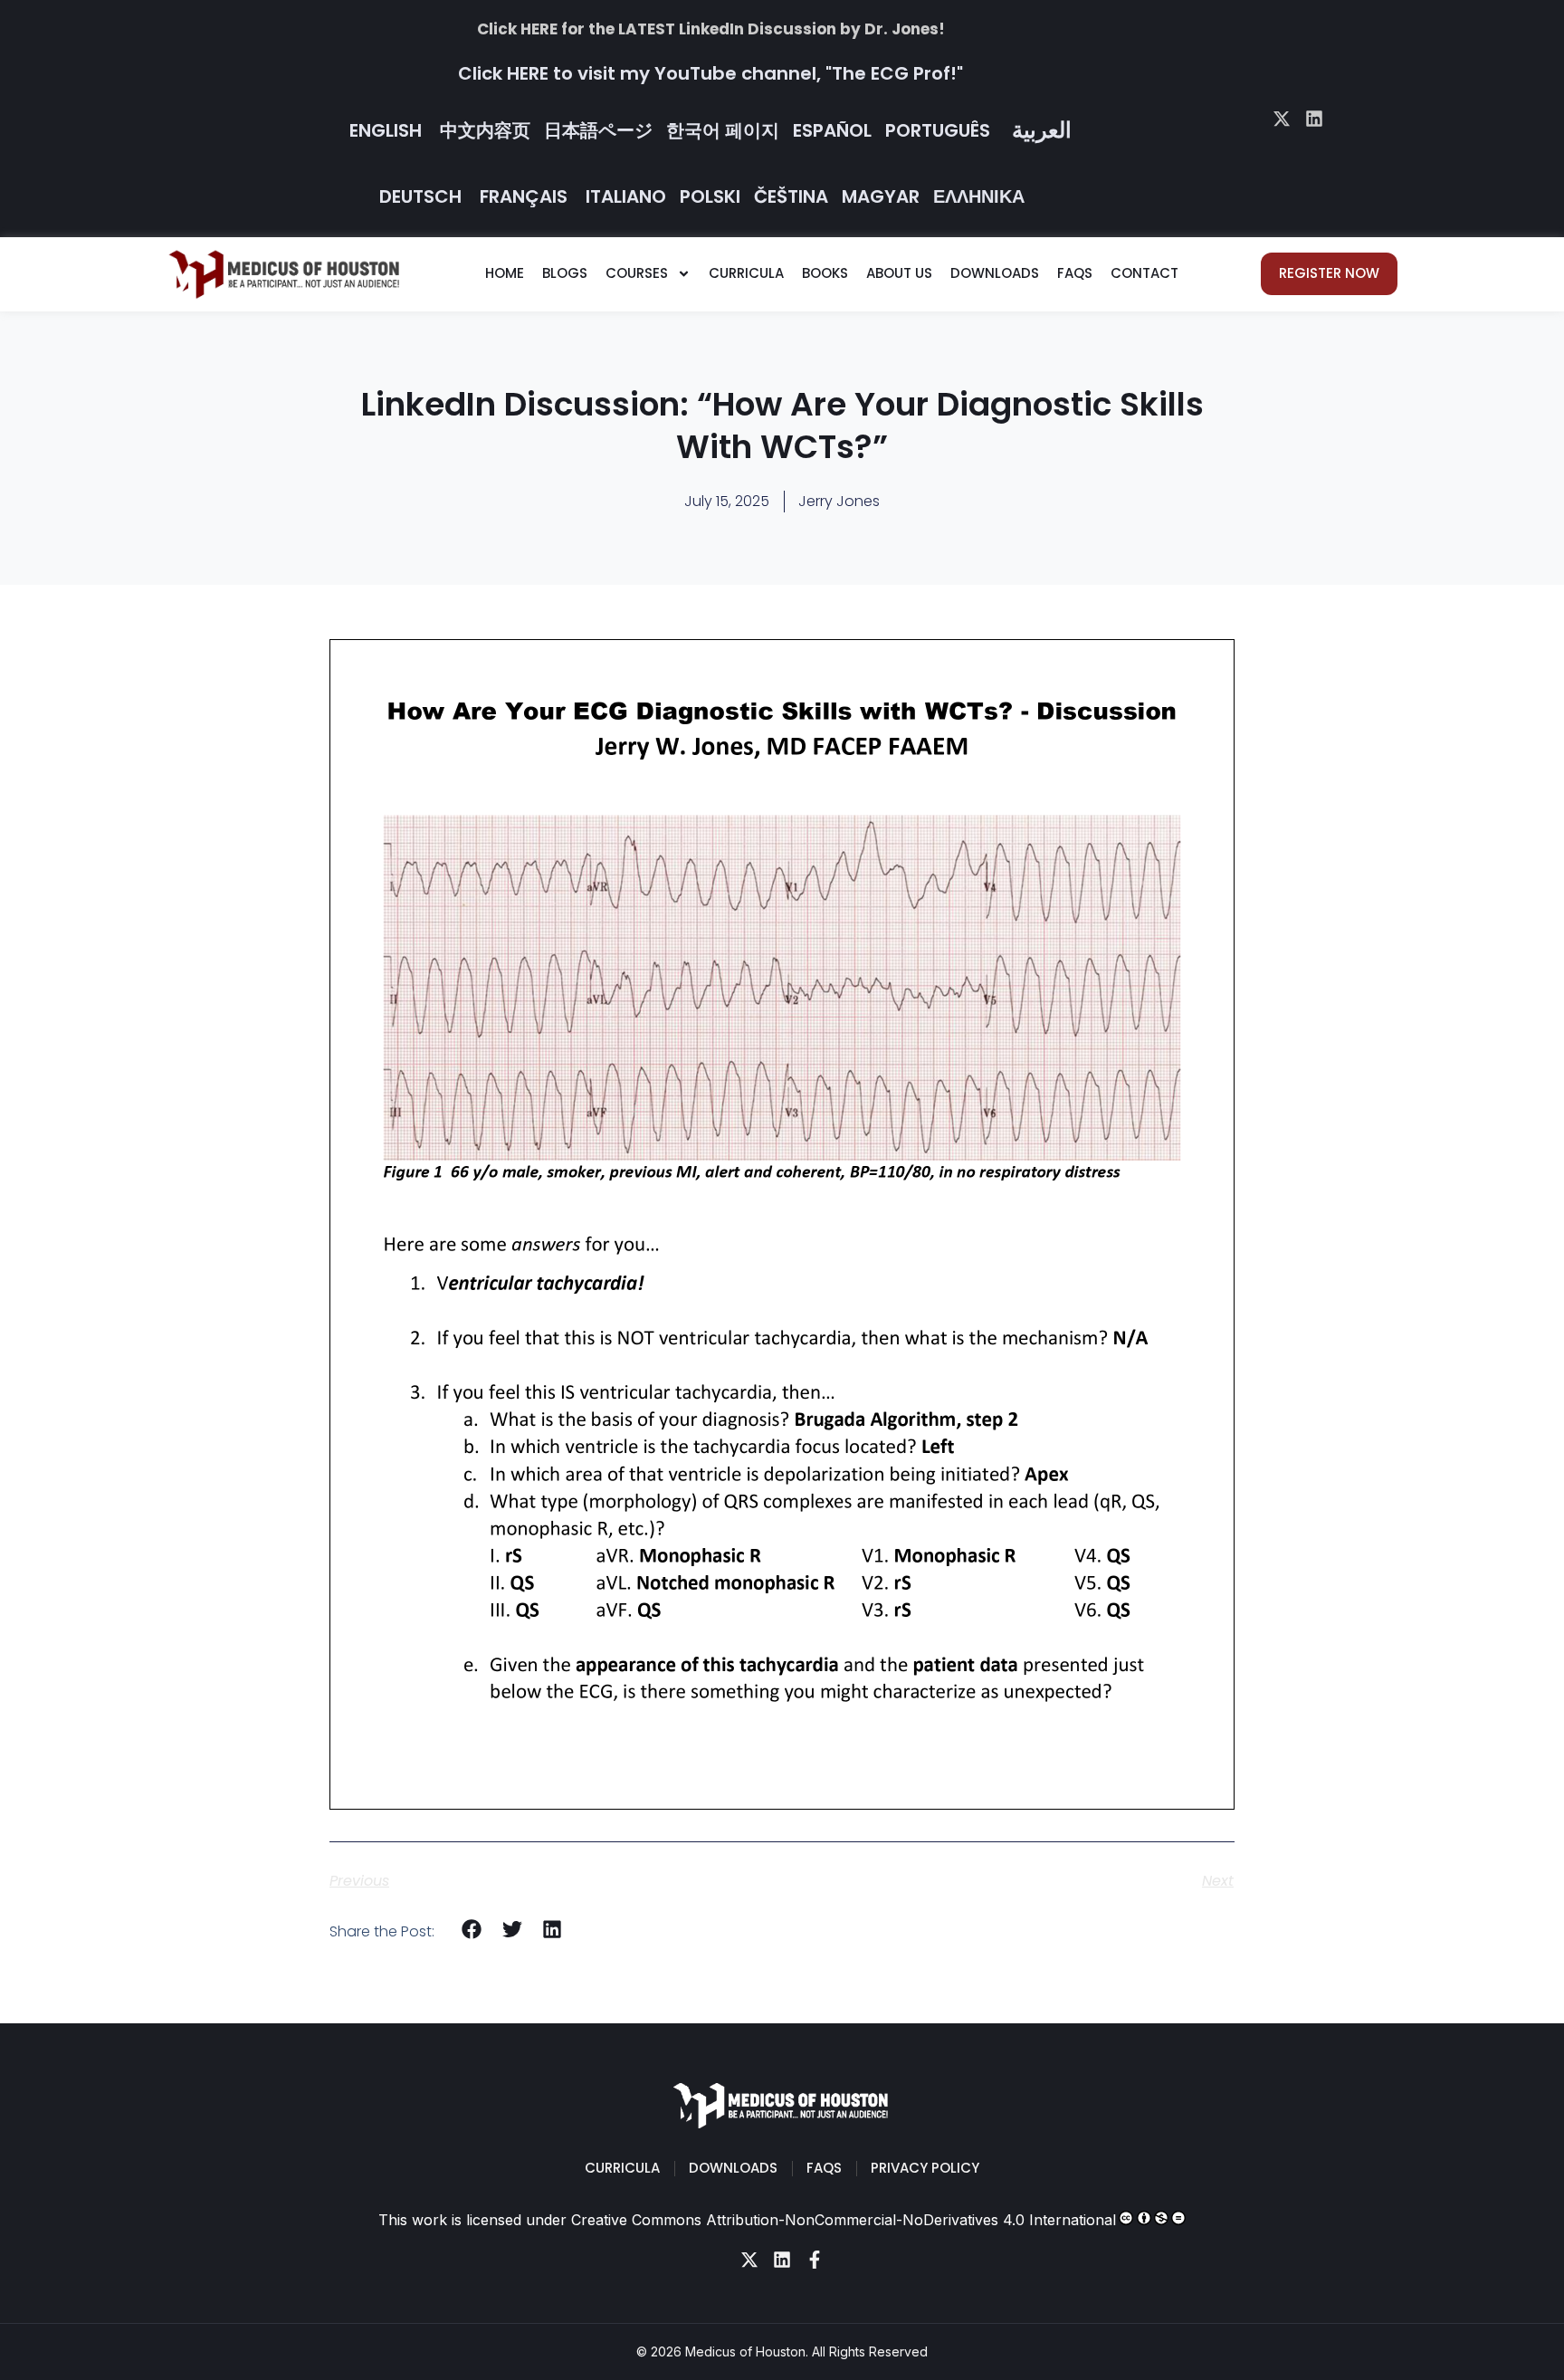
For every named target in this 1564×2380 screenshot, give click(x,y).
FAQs (1075, 273)
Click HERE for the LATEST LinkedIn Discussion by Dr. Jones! (711, 29)
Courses (637, 273)
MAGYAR (881, 196)
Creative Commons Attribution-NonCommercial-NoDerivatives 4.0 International (844, 2220)
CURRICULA (746, 273)
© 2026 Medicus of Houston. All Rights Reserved (782, 2351)
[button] (472, 1930)
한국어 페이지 (723, 130)
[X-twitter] (1282, 119)
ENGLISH (386, 130)
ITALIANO (626, 196)
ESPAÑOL (832, 130)
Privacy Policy (925, 2168)
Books (825, 273)
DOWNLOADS (995, 273)
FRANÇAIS (524, 196)
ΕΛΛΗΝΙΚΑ (979, 196)
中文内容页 (485, 130)
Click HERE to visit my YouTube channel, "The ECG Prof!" (710, 73)
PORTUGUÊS (938, 130)
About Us (899, 273)
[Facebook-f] (815, 2260)
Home (505, 273)
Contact (1144, 273)
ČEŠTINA (791, 196)
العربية (1042, 130)
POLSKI (710, 196)
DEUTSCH (420, 196)
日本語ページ (598, 130)
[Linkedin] (1314, 119)
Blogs (565, 273)
